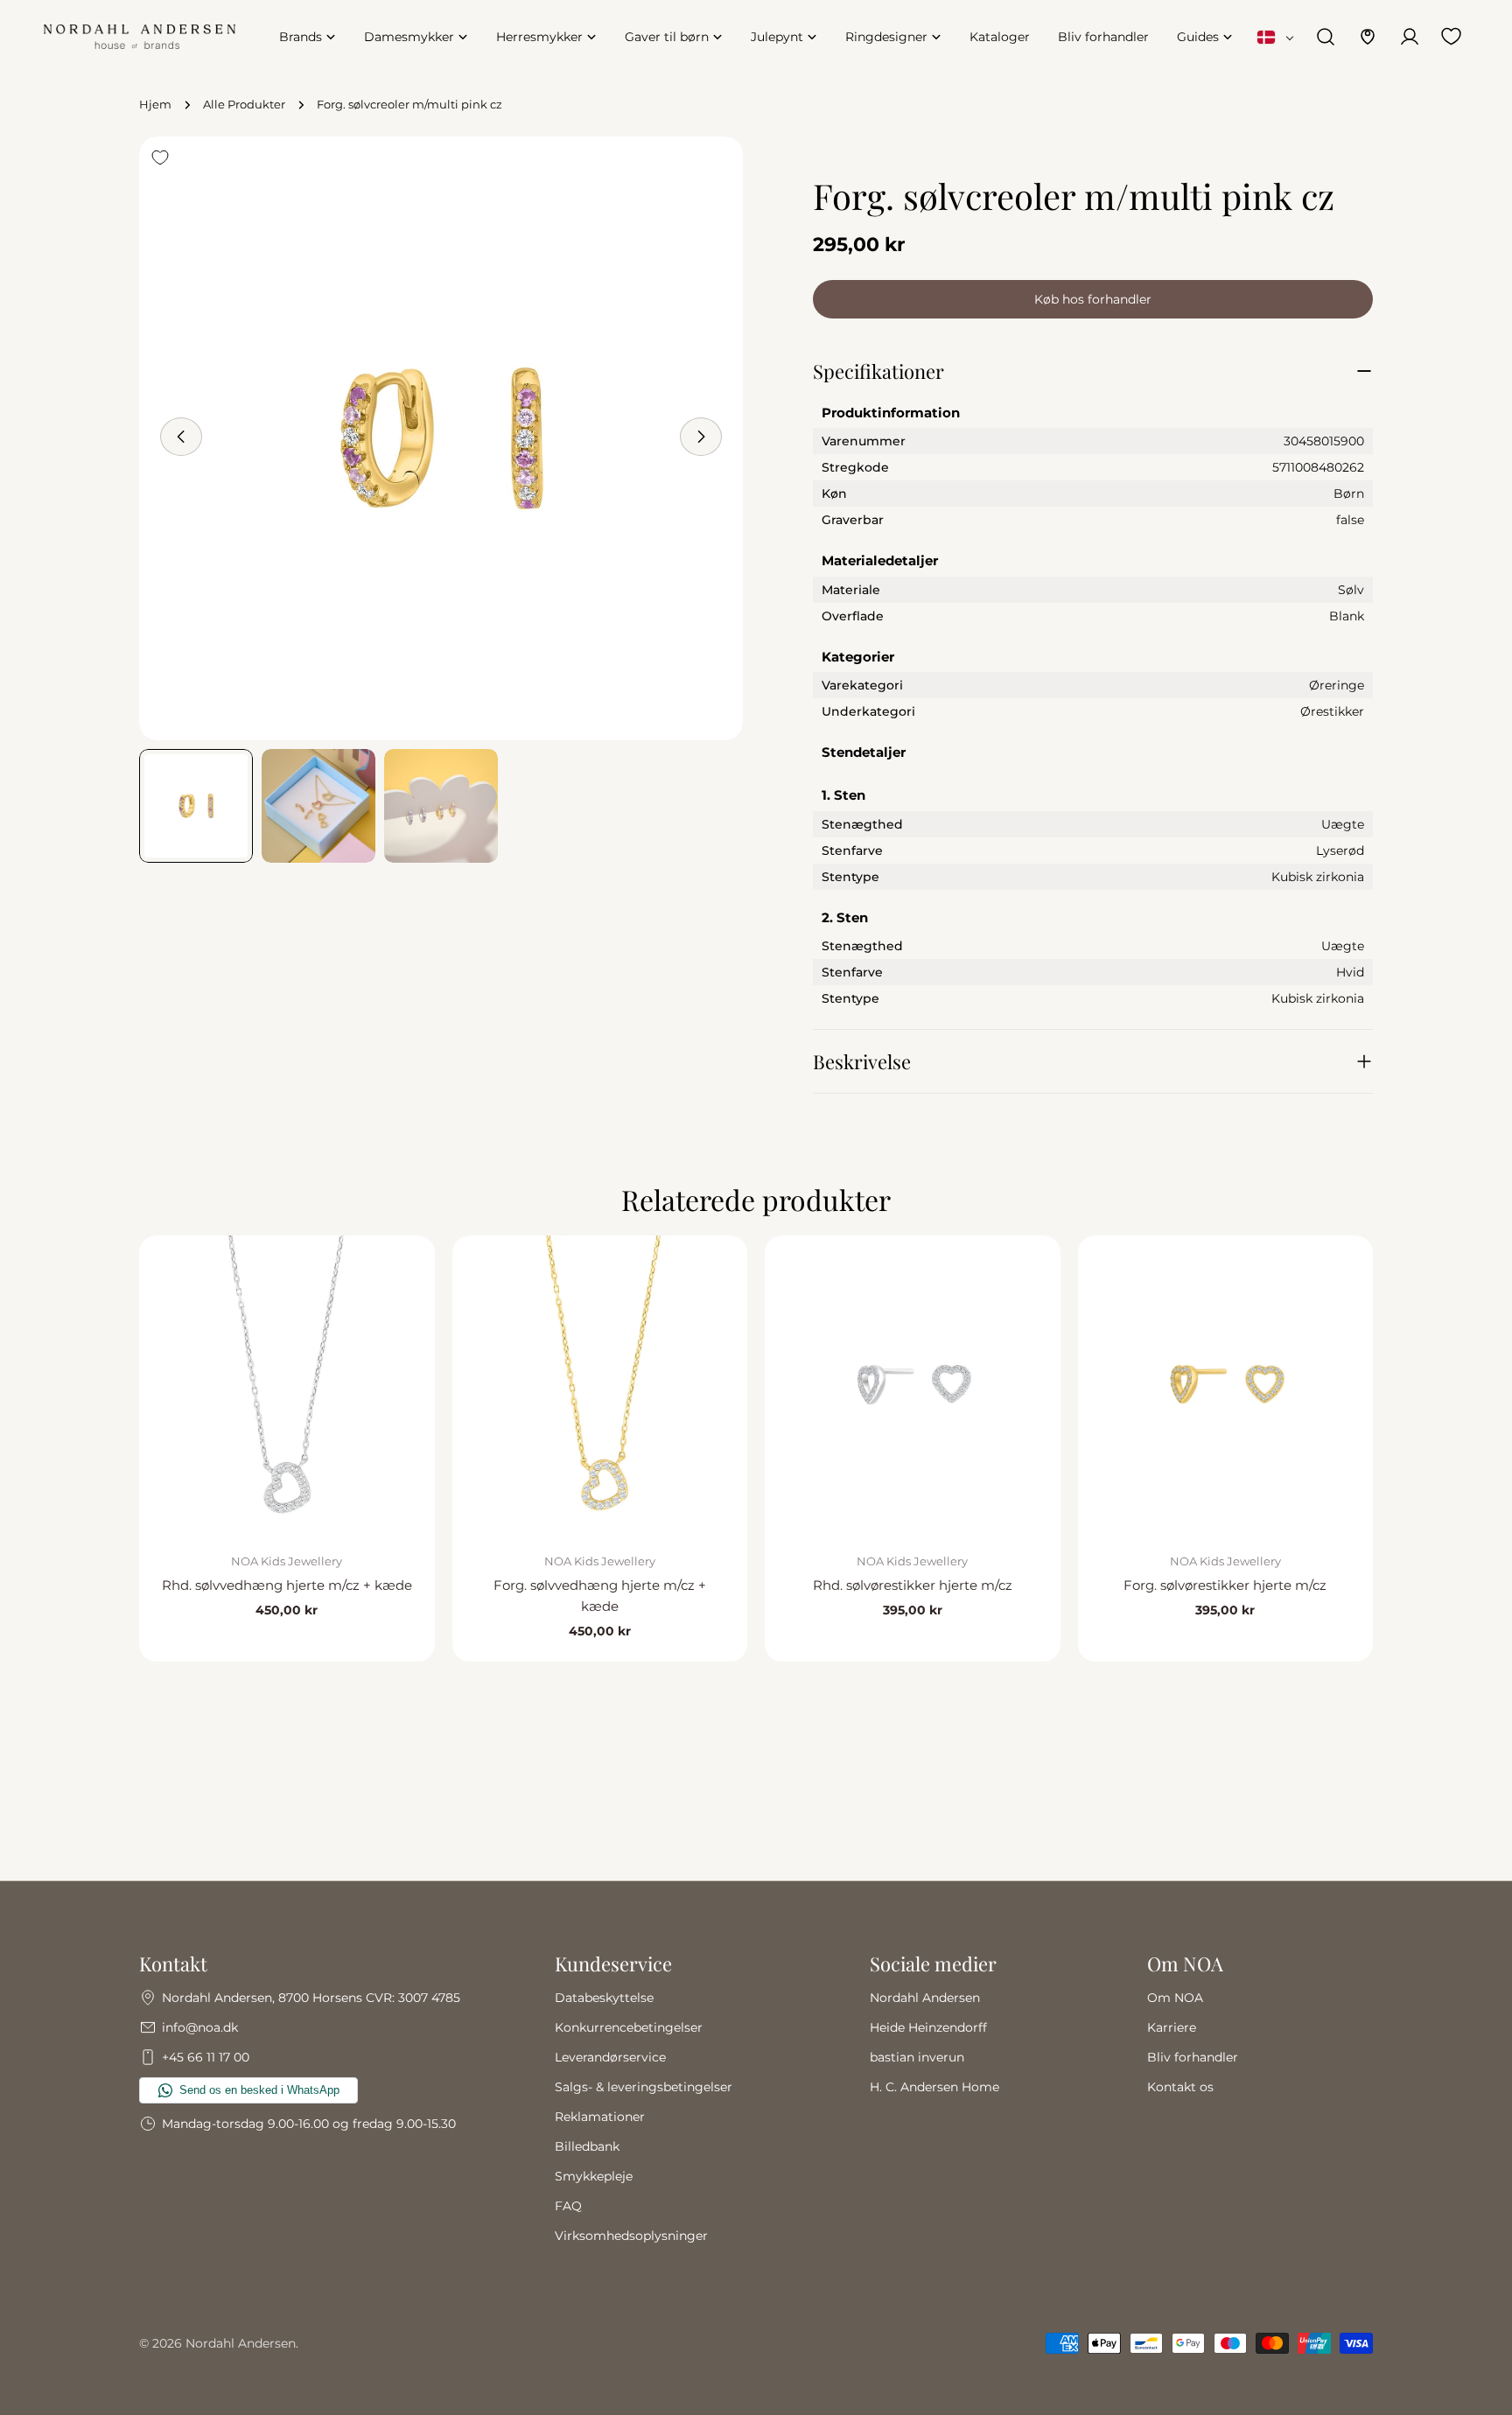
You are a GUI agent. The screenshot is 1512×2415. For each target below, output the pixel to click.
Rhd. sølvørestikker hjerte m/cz (913, 1585)
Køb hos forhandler (1093, 299)
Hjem (155, 105)
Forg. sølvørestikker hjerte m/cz (1225, 1585)
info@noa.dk (200, 2027)
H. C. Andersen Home (934, 2087)
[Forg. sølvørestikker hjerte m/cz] (1226, 1383)
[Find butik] (1368, 37)
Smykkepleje (594, 2176)
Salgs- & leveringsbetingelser (644, 2087)
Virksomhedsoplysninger (631, 2236)
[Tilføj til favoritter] (160, 157)
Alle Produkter (244, 105)
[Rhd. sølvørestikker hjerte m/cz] (913, 1383)
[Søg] (1326, 37)
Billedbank (587, 2146)
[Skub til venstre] (181, 437)
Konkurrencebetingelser (629, 2027)
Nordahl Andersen (925, 1998)
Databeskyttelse (604, 1998)
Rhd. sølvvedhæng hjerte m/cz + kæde (287, 1585)
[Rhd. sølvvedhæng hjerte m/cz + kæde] (287, 1383)
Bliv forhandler (1193, 2057)
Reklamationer (600, 2117)
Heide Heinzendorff (928, 2027)
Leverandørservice (610, 2057)
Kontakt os (1180, 2087)
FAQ (568, 2206)
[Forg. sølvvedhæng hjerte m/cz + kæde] (600, 1383)
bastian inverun (917, 2057)
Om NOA (1175, 1998)
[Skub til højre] (701, 437)
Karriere (1172, 2027)
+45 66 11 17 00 (206, 2057)
